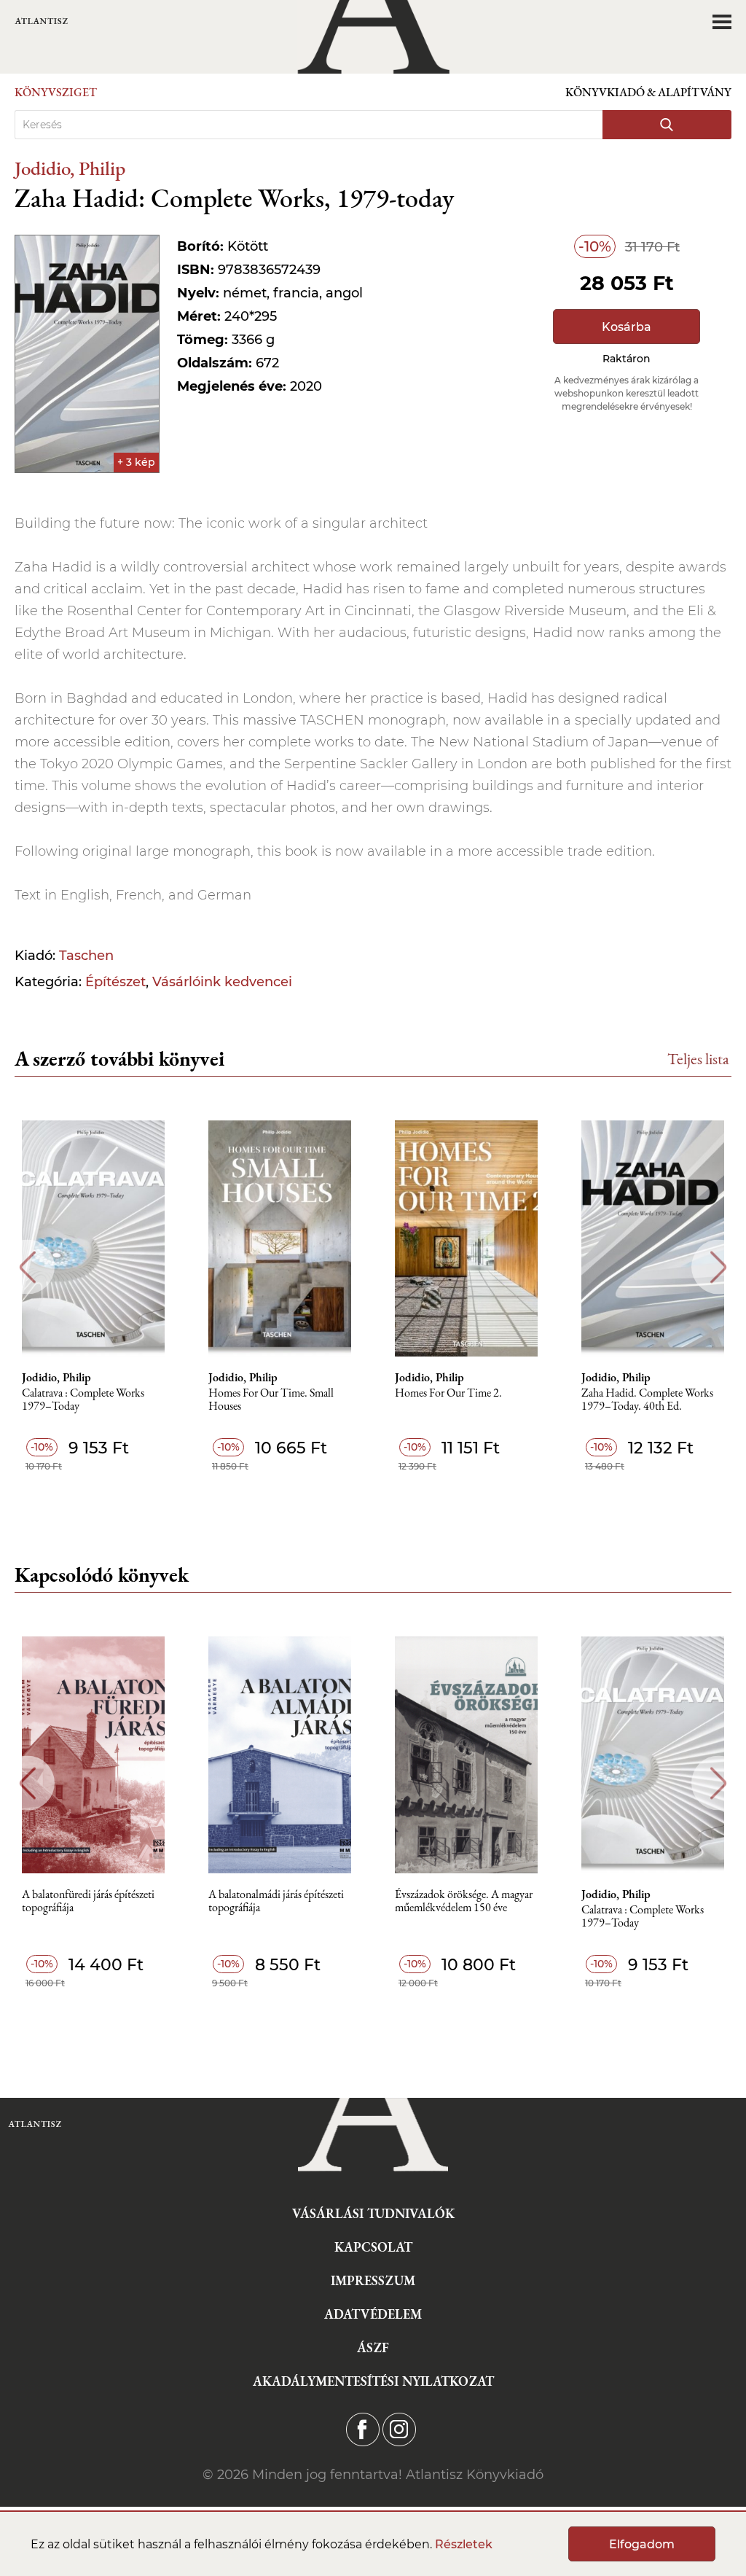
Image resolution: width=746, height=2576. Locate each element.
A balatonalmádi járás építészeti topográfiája (276, 1901)
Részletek (464, 2544)
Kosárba (627, 327)
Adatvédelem (373, 2314)
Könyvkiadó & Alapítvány (648, 92)
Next (719, 1267)
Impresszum (373, 2280)
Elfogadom (642, 2544)
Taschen (86, 956)
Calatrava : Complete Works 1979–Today (83, 1400)
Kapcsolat (373, 2247)
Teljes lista (698, 1059)
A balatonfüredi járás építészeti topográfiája (88, 1901)
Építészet (115, 982)
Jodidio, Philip (70, 168)
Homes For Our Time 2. (448, 1393)
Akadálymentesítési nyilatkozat (373, 2381)
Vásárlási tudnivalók (373, 2213)
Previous (27, 1267)
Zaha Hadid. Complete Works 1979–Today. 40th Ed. (647, 1400)
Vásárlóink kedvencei (222, 982)
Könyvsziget (56, 92)
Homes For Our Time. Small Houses (271, 1400)
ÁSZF (373, 2347)
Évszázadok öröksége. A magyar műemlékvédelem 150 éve (464, 1901)
